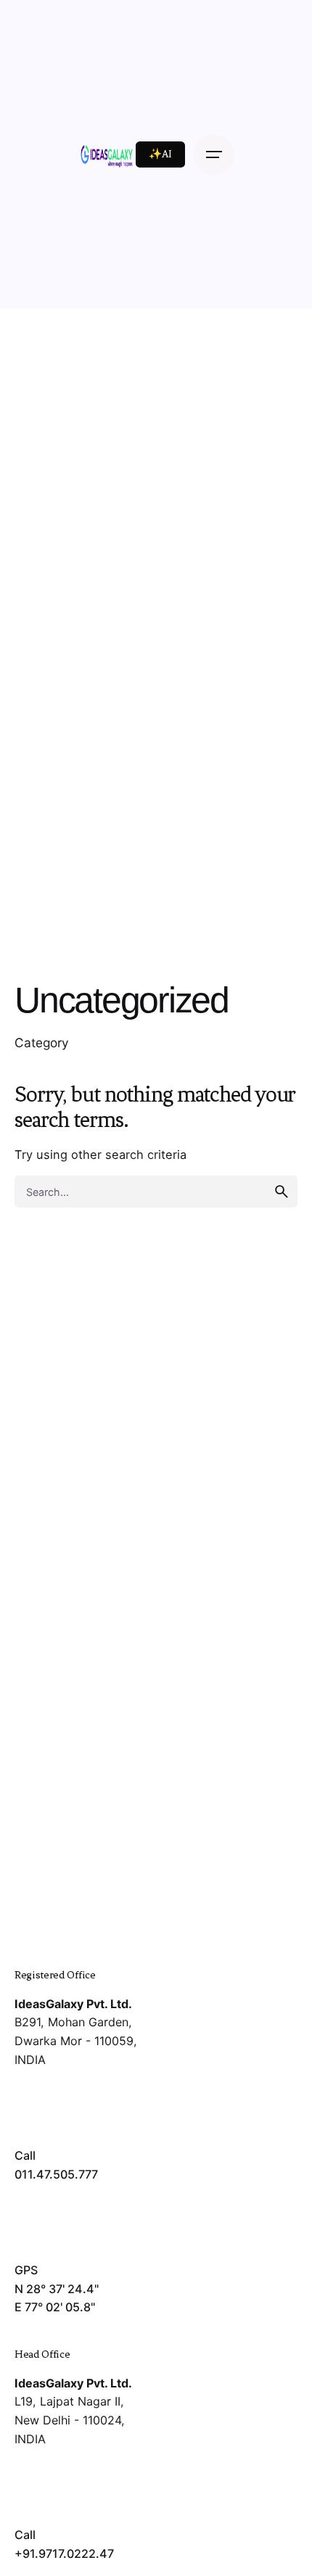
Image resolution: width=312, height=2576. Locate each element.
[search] (282, 1192)
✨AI (160, 154)
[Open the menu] (214, 154)
